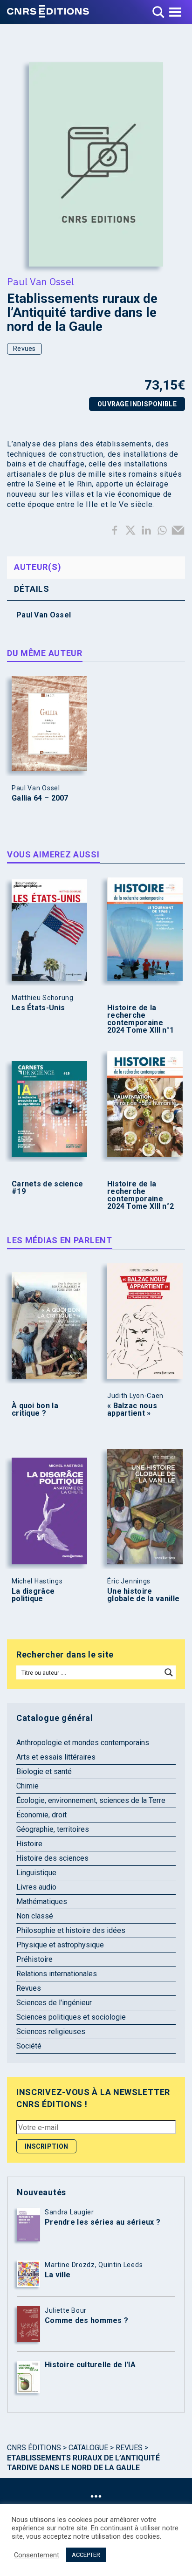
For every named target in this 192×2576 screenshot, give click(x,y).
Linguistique (36, 1873)
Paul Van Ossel (41, 281)
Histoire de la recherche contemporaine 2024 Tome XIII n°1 (141, 1019)
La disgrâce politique (33, 1595)
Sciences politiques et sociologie (71, 2017)
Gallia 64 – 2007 (40, 798)
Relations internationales (57, 1974)
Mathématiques (42, 1901)
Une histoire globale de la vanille (143, 1595)
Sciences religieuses (51, 2031)
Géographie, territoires (53, 1829)
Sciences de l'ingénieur (54, 2003)
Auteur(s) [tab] (38, 567)
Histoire (29, 1844)
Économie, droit (41, 1815)
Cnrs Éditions (34, 2448)
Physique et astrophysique (60, 1945)
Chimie (27, 1786)
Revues (24, 349)
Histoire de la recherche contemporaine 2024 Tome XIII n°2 (141, 1195)
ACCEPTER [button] (86, 2555)
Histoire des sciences (52, 1858)
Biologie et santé (44, 1771)
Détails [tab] (32, 589)
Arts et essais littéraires (56, 1757)
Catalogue (88, 2448)
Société (29, 2046)
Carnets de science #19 (47, 1188)
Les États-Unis (38, 1008)
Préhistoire (34, 1959)
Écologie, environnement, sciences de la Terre (91, 1800)
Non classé (35, 1916)
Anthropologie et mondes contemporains (83, 1743)
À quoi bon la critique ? (35, 1410)
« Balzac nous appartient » (132, 1410)
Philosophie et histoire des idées (71, 1930)
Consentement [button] (37, 2555)
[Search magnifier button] (169, 1672)
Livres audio (36, 1887)
